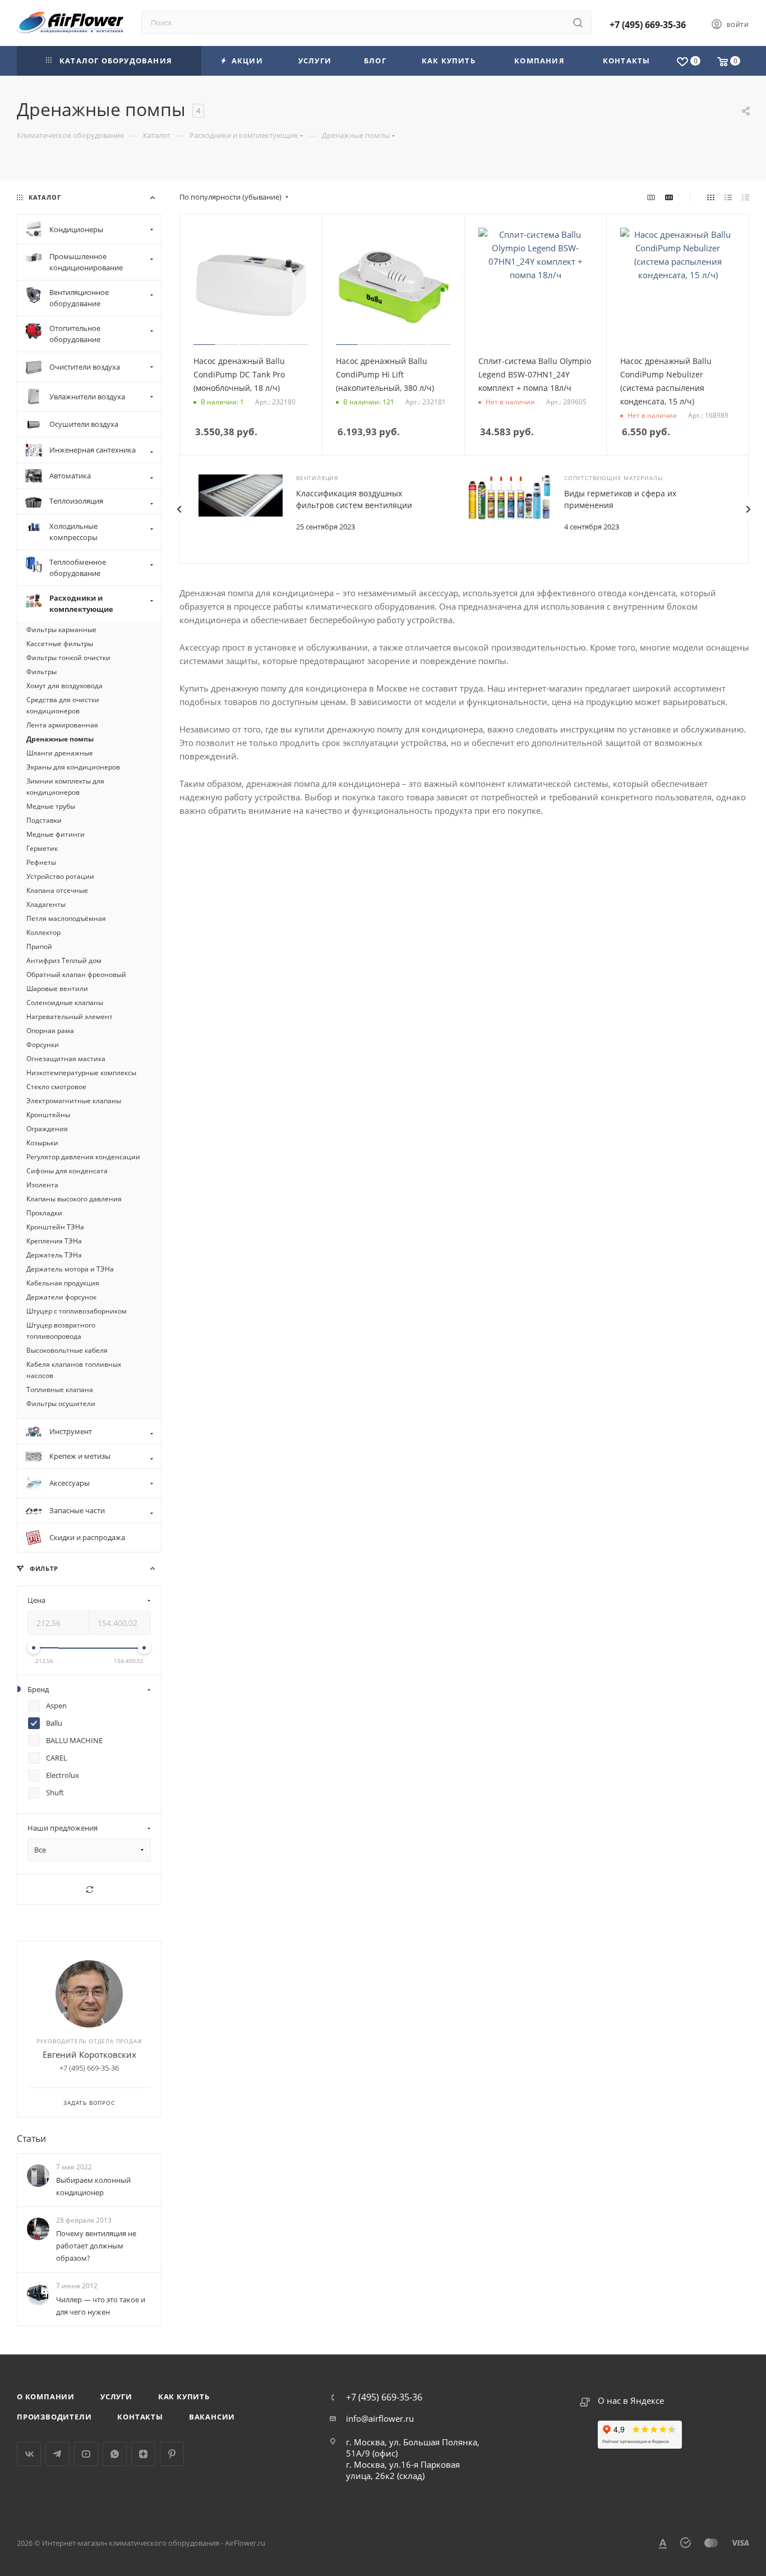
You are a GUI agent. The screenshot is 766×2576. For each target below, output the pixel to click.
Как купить (184, 2397)
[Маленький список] (651, 197)
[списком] (728, 197)
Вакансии (212, 2417)
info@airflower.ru (380, 2418)
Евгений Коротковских (89, 2054)
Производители (54, 2417)
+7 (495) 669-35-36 (648, 25)
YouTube (86, 2454)
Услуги (116, 2397)
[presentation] (179, 509)
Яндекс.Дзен (143, 2454)
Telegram (57, 2454)
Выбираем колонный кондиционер (93, 2186)
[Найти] (578, 22)
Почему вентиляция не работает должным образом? (96, 2246)
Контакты (140, 2417)
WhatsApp (115, 2454)
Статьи (31, 2139)
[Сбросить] (89, 1889)
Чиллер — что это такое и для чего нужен (101, 2306)
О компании (46, 2397)
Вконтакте (29, 2454)
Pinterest (172, 2454)
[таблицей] (746, 197)
